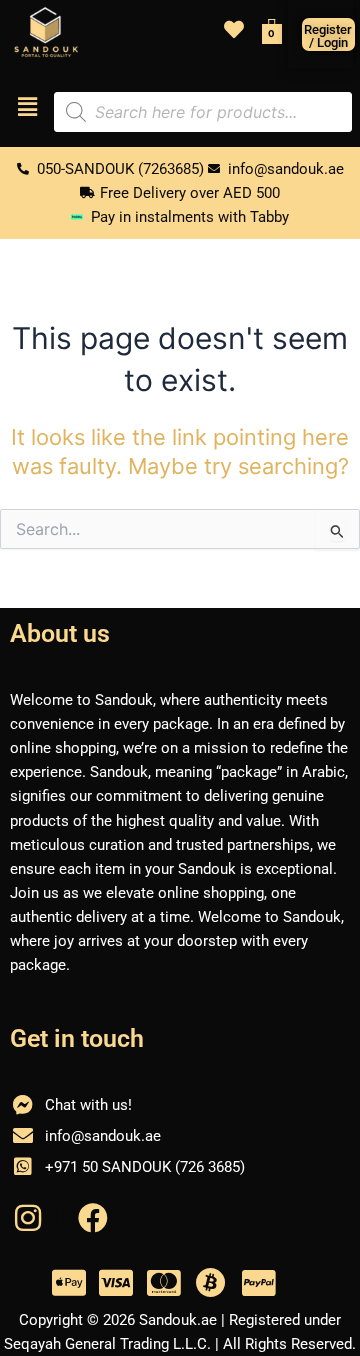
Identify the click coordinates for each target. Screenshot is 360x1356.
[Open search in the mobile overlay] (203, 112)
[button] (27, 107)
